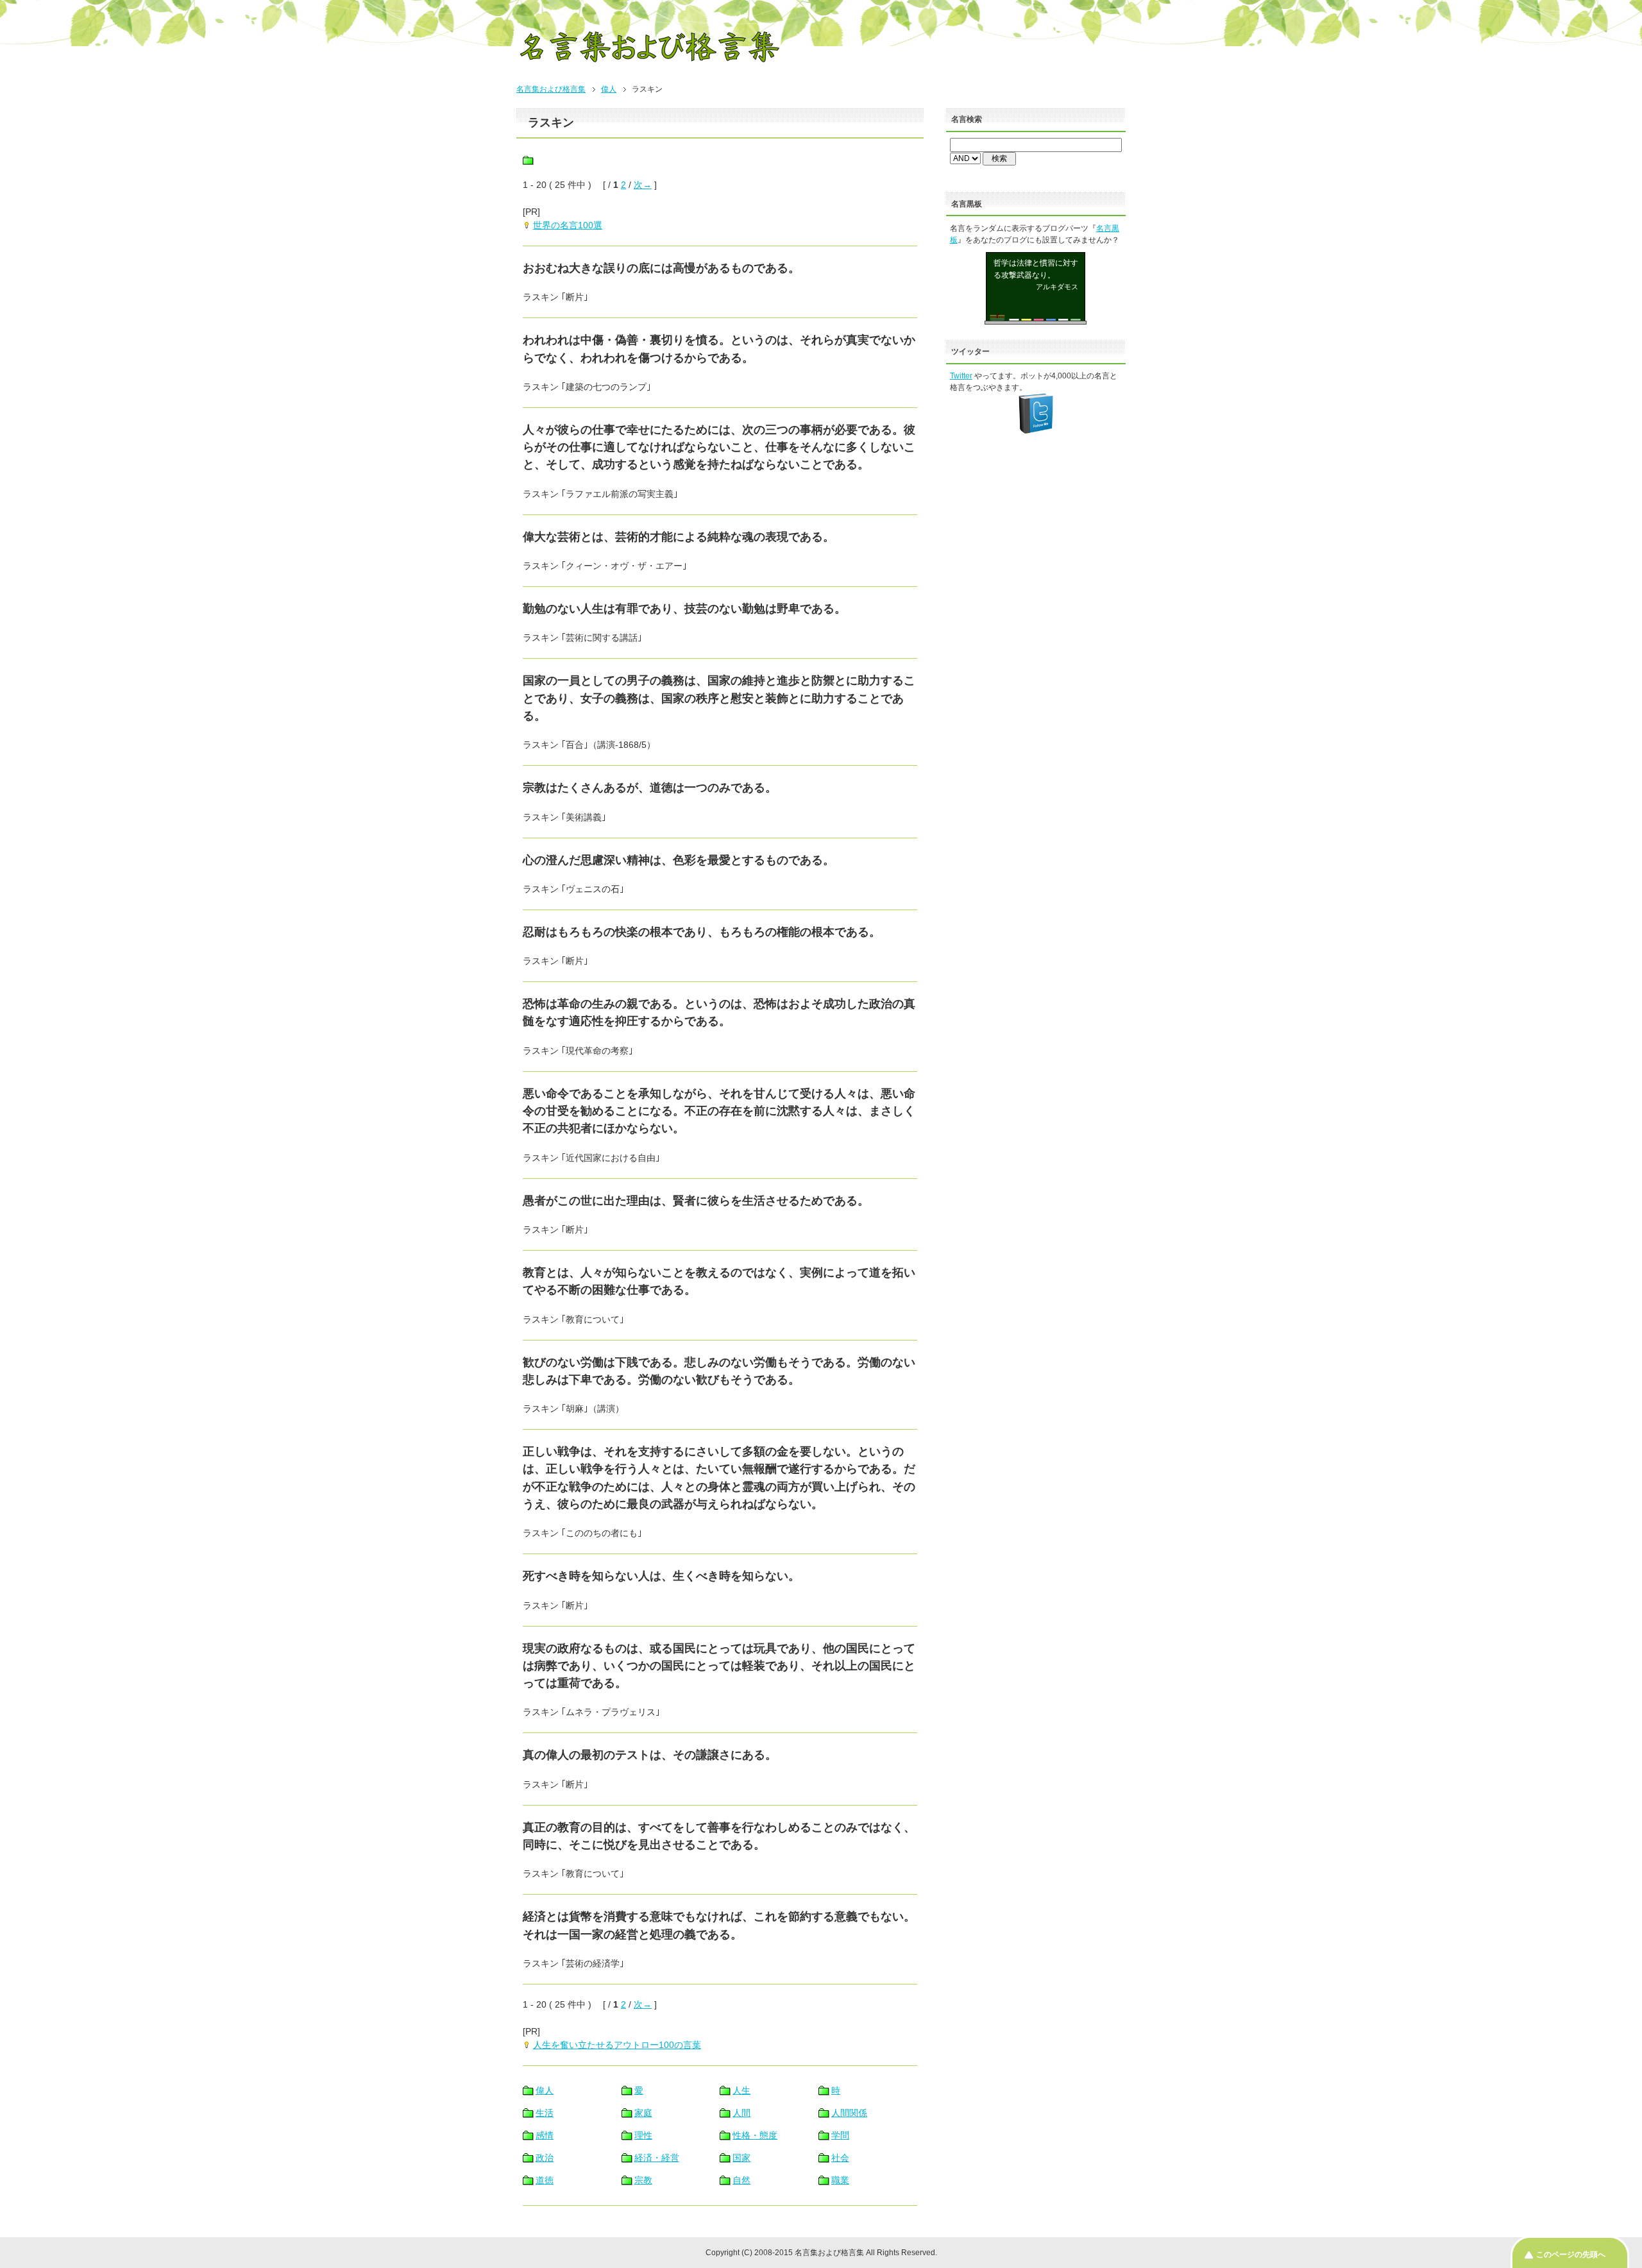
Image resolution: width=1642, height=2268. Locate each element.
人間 (741, 2113)
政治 (545, 2158)
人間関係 (849, 2113)
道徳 (545, 2180)
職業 (840, 2180)
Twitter (961, 376)
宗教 (643, 2180)
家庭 (643, 2113)
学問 (840, 2135)
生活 (545, 2113)
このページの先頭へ (1571, 2255)
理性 (643, 2135)
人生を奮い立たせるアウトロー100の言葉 (617, 2045)
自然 (741, 2180)
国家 (741, 2158)
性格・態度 (755, 2135)
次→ (643, 185)
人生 (741, 2090)
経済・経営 (657, 2158)
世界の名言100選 (568, 225)
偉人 (609, 89)
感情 (545, 2135)
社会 (840, 2158)
